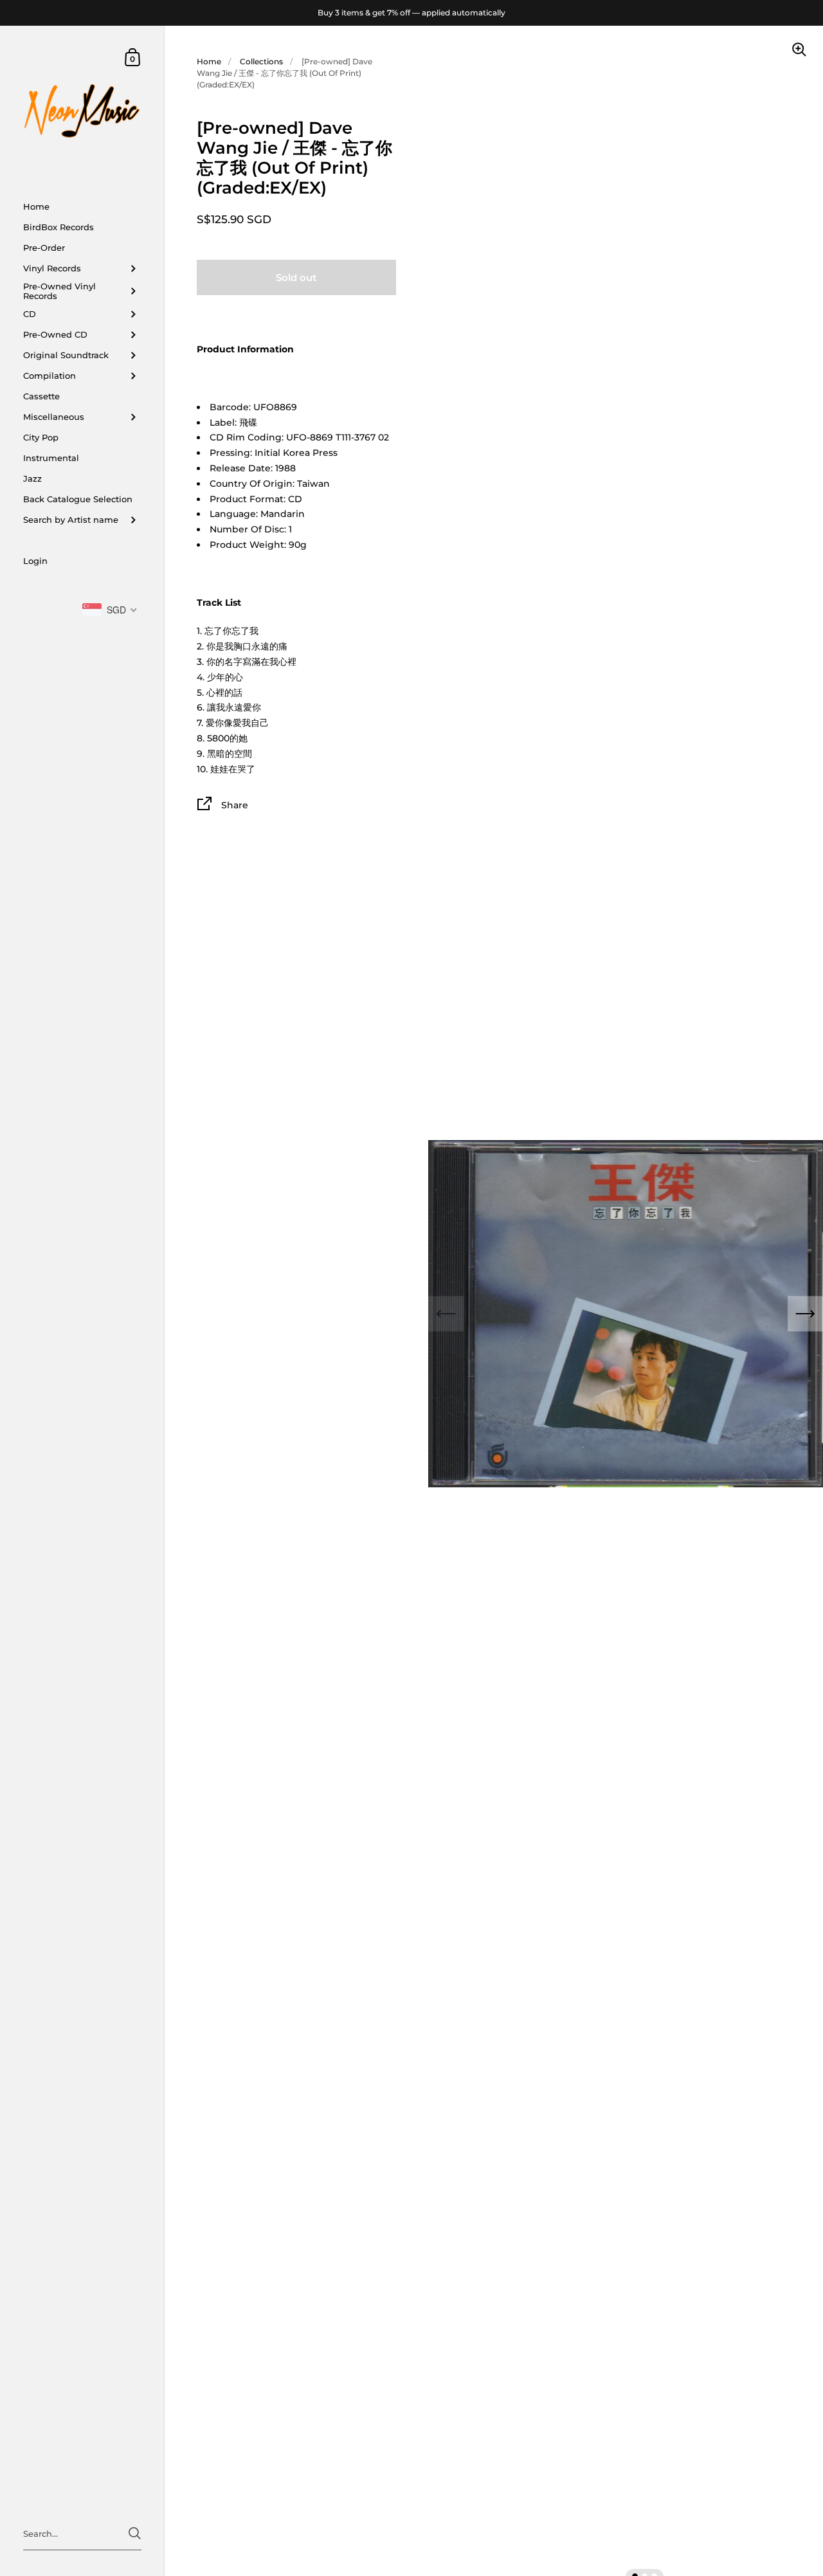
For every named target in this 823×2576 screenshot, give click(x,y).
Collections (261, 61)
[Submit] (135, 2533)
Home (209, 61)
